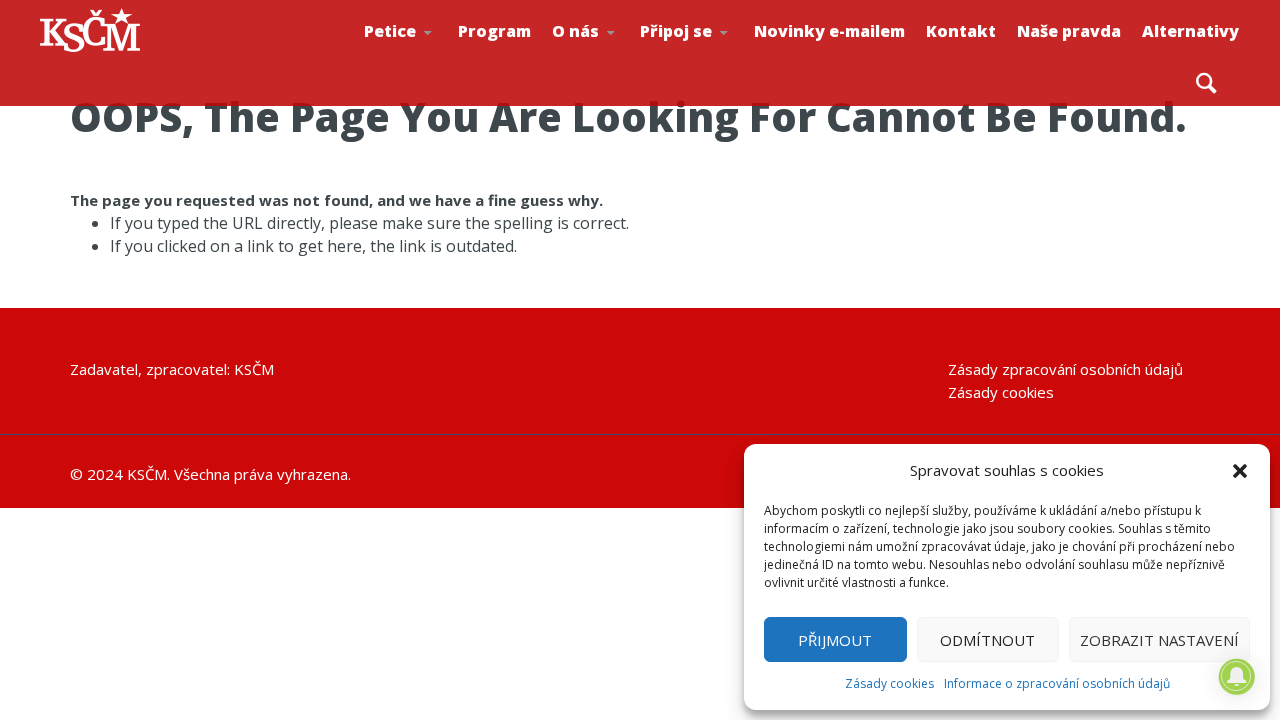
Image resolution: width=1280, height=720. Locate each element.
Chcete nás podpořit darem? (616, 54)
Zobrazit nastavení (1159, 640)
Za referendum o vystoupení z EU (431, 55)
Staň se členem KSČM (707, 61)
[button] (1240, 471)
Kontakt (961, 31)
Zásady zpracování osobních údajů (1065, 369)
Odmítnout (987, 640)
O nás (575, 31)
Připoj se (676, 31)
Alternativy (1190, 31)
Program (494, 31)
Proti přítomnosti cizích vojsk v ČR (426, 53)
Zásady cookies (889, 683)
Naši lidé (621, 59)
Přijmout (835, 640)
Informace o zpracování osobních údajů (1057, 683)
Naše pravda (1069, 31)
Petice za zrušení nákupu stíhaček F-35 (436, 61)
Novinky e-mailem (829, 31)
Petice (390, 31)
